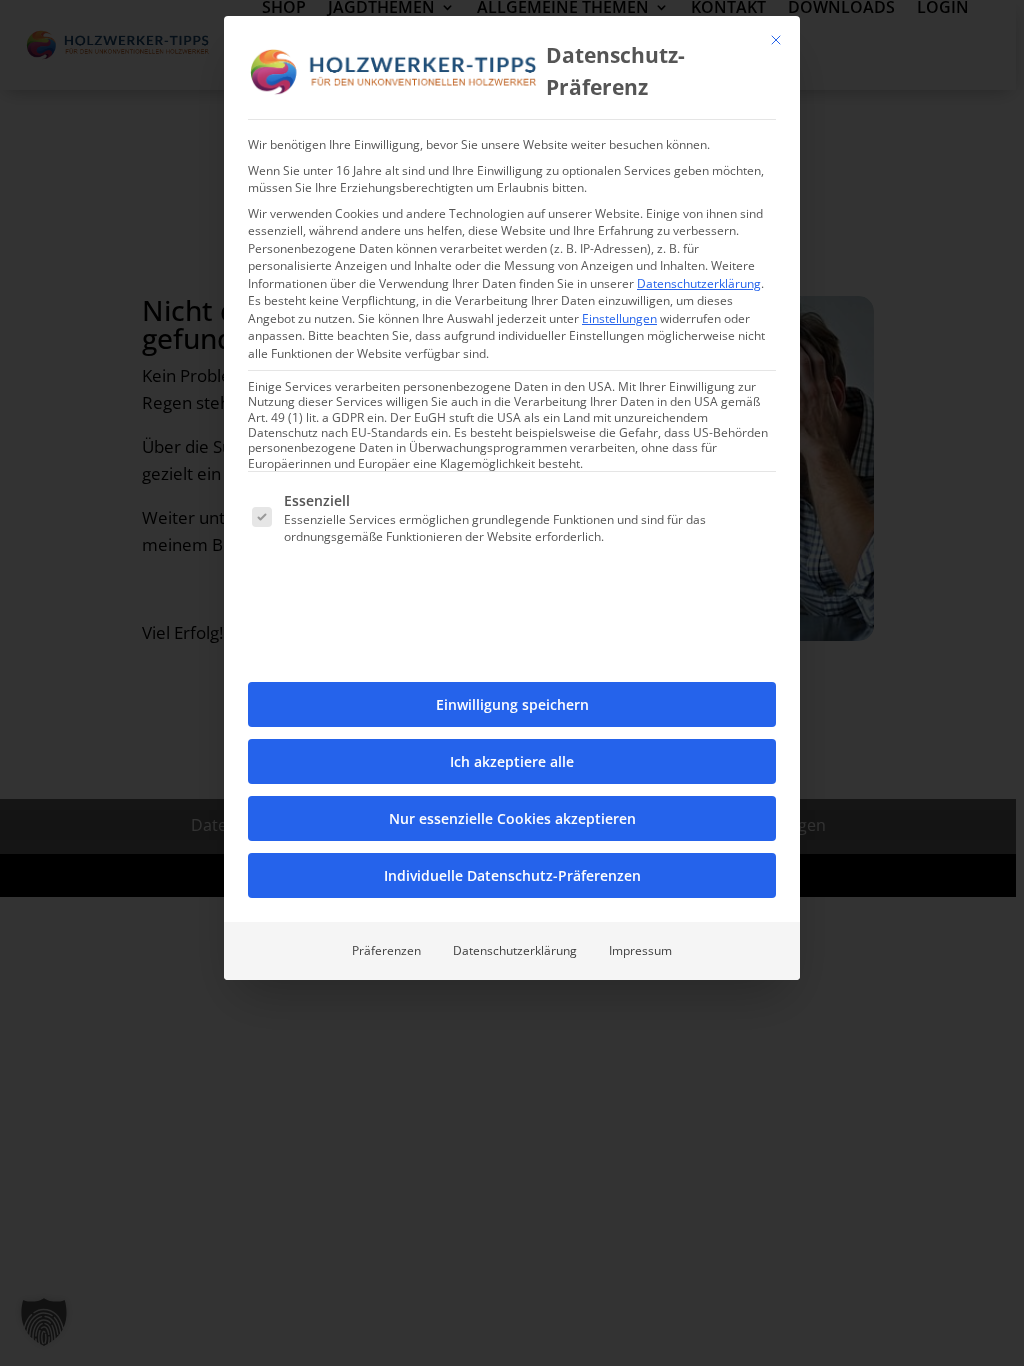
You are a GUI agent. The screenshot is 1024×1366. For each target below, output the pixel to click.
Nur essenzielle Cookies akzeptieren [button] (512, 818)
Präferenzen (386, 950)
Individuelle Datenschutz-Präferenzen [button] (512, 875)
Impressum (640, 950)
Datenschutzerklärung (699, 283)
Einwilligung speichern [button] (512, 704)
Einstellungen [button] (619, 318)
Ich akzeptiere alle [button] (512, 761)
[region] (512, 683)
